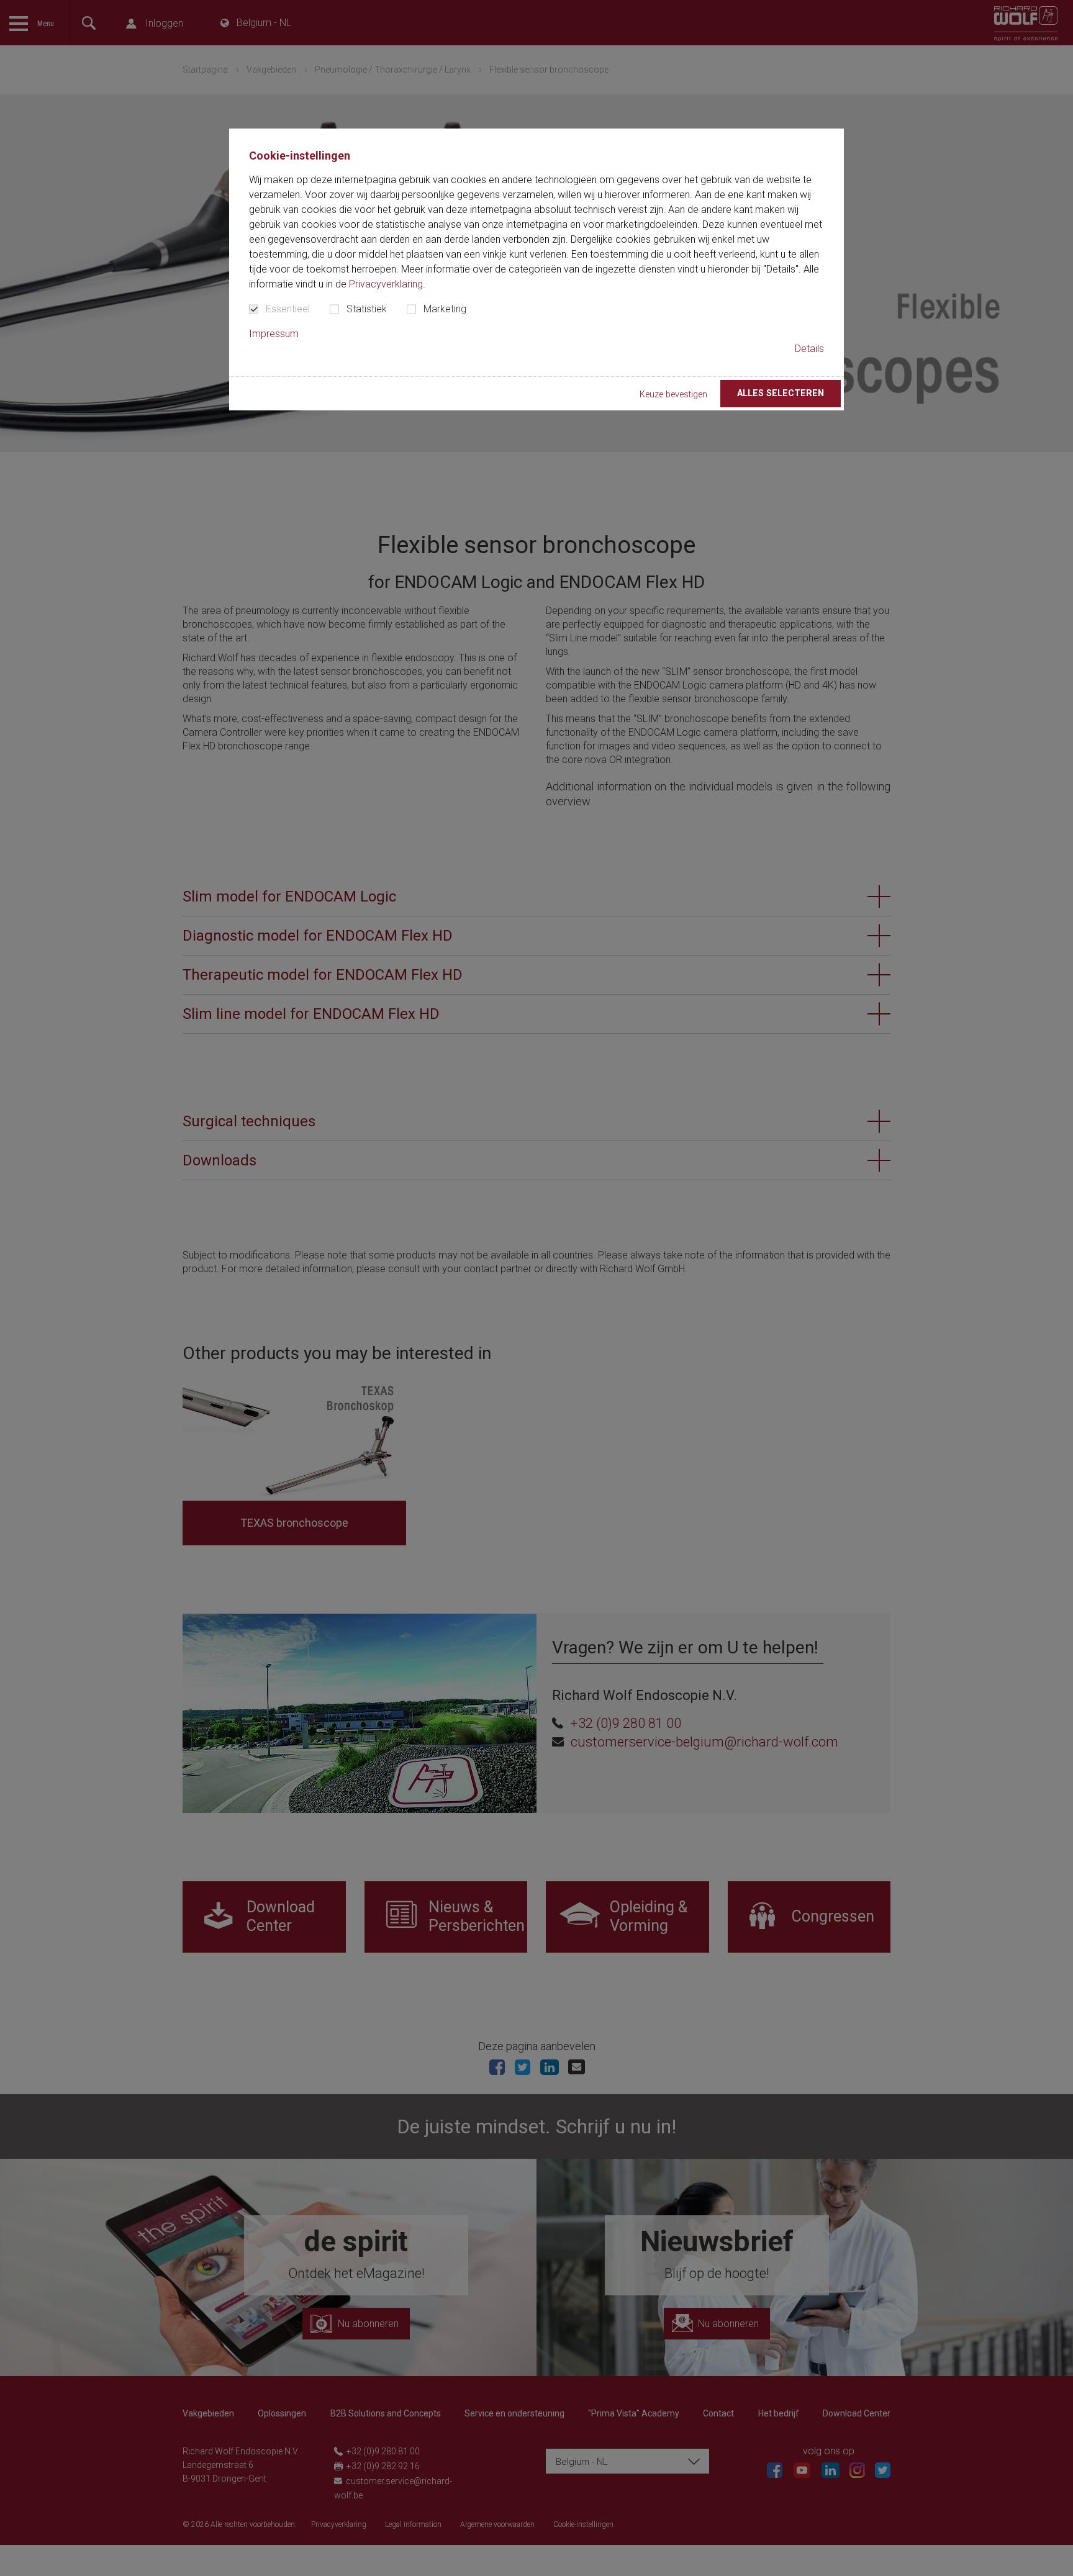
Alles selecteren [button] (781, 393)
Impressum (274, 334)
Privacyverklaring (386, 284)
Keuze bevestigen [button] (673, 395)
